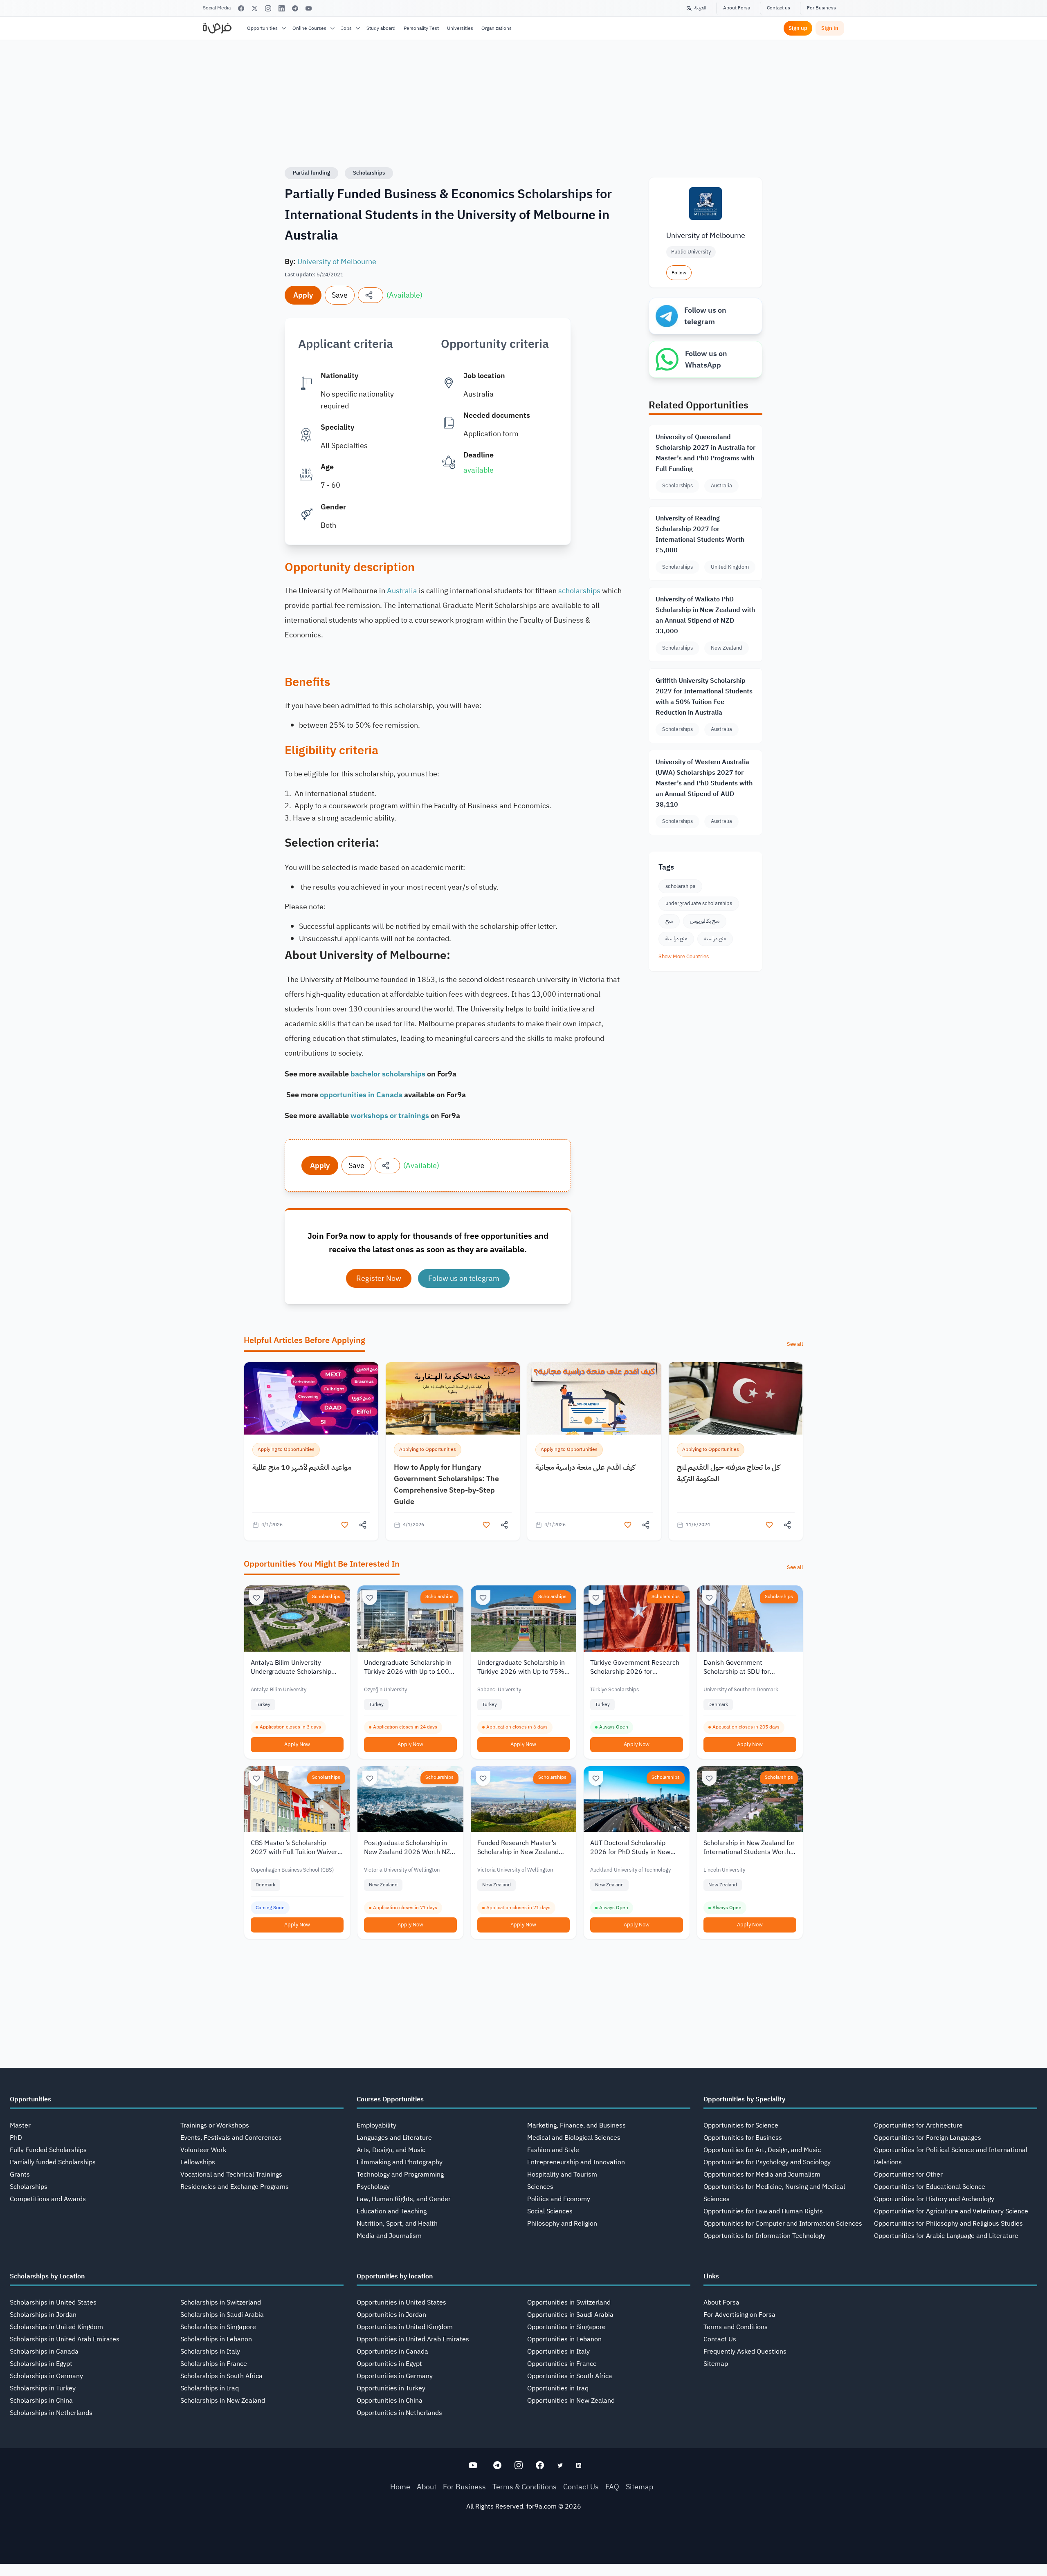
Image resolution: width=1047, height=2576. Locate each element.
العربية (700, 8)
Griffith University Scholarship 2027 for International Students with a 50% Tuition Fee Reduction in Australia (704, 697)
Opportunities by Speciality (744, 2099)
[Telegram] (295, 8)
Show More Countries (684, 956)
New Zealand (727, 648)
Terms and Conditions (736, 2327)
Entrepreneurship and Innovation (576, 2162)
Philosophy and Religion (562, 2224)
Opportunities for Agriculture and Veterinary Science (951, 2211)
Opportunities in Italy (558, 2352)
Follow (679, 273)
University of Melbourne (337, 261)
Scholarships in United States (53, 2302)
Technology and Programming (400, 2175)
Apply (303, 295)
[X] (255, 8)
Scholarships (369, 173)
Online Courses (309, 28)
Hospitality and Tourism (562, 2175)
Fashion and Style (553, 2150)
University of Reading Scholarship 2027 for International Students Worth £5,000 (700, 534)
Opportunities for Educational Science (930, 2187)
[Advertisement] (523, 2558)
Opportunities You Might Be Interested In (322, 1564)
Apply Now (297, 1744)
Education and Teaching (392, 2211)
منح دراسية (676, 938)
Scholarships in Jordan (43, 2315)
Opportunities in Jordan (391, 2315)
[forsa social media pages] (473, 2465)
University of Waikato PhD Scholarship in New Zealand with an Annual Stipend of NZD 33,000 (705, 615)
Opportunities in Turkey (391, 2388)
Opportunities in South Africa (570, 2376)
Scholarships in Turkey (43, 2388)
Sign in (830, 28)
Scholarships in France (214, 2364)
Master (20, 2125)
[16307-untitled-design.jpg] (736, 1398)
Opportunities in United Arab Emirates (413, 2339)
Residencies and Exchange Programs (235, 2187)
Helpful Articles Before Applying (304, 1340)
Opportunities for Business (743, 2138)
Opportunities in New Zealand (571, 2401)
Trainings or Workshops (215, 2125)
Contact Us (720, 2339)
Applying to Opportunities (286, 1449)
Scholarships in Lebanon (216, 2339)
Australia (402, 591)
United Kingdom (730, 567)
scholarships (579, 591)
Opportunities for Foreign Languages (928, 2138)
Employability (376, 2125)
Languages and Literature (394, 2138)
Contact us (779, 8)
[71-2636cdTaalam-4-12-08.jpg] (311, 1398)
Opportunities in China (390, 2401)
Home (400, 2487)
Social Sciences (550, 2211)
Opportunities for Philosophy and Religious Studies (948, 2224)
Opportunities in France (562, 2364)
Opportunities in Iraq (558, 2388)
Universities (460, 28)
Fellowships (198, 2162)
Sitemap (716, 2364)
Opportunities (262, 28)
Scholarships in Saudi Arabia (222, 2315)
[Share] (371, 295)
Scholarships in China (41, 2401)
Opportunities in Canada (392, 2352)
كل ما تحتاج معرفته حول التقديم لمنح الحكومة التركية (728, 1473)
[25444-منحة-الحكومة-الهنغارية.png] (453, 1398)
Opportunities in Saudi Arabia (570, 2315)
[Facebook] (241, 8)
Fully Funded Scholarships (48, 2150)
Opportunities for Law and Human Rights (763, 2211)
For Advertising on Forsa (739, 2315)
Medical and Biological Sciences (574, 2138)
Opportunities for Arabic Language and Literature (946, 2236)
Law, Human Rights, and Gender (404, 2199)
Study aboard (381, 28)
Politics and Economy (559, 2199)
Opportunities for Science (741, 2125)
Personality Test (421, 28)
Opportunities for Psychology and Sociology (767, 2162)
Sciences (540, 2187)
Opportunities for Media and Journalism (762, 2175)
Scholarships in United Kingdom (56, 2327)
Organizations (497, 28)
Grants (20, 2175)
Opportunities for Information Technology (764, 2236)
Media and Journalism (389, 2236)
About (427, 2487)
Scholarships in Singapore (218, 2327)
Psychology (373, 2187)
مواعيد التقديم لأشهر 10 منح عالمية (302, 1467)
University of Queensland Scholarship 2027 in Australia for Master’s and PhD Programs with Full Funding (705, 453)
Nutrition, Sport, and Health (397, 2224)
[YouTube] (309, 8)
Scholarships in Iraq (210, 2388)
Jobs (346, 28)
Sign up (798, 28)
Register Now (379, 1278)
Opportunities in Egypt (389, 2364)
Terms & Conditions (525, 2487)
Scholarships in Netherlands (51, 2413)
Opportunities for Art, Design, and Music (762, 2150)
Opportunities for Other (908, 2175)
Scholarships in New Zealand (223, 2401)
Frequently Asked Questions (745, 2352)
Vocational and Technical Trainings (231, 2175)
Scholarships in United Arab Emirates (65, 2339)
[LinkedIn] (282, 8)
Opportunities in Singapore (566, 2327)
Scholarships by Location (47, 2276)
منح (669, 921)
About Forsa (737, 8)
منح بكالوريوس (705, 921)
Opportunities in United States (401, 2302)
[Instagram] (268, 8)
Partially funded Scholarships (53, 2162)
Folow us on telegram (464, 1278)
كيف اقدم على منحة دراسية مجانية (585, 1467)
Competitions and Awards (48, 2199)
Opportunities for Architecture (918, 2125)
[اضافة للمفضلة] (345, 1525)
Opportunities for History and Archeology (934, 2199)
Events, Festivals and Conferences (231, 2138)
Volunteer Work (203, 2150)
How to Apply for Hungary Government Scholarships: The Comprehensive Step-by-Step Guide (446, 1484)
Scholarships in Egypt (41, 2364)
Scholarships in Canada (44, 2352)
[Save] (256, 1598)
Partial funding (311, 173)
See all (795, 1344)
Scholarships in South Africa (221, 2376)
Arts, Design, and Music (391, 2150)
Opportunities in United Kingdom (405, 2327)
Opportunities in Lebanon (564, 2339)
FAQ (612, 2487)
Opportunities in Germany (395, 2376)
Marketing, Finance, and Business (576, 2125)
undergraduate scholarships (699, 903)
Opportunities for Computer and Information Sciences (783, 2224)
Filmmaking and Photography (400, 2162)
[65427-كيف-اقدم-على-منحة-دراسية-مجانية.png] (594, 1398)
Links (711, 2276)
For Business (821, 8)
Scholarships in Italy (210, 2352)
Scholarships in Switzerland (221, 2302)
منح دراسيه (715, 938)
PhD (16, 2138)
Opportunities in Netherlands (399, 2413)
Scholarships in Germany (46, 2376)
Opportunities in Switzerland (569, 2302)
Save (340, 295)
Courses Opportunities (390, 2099)
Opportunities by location (395, 2276)
